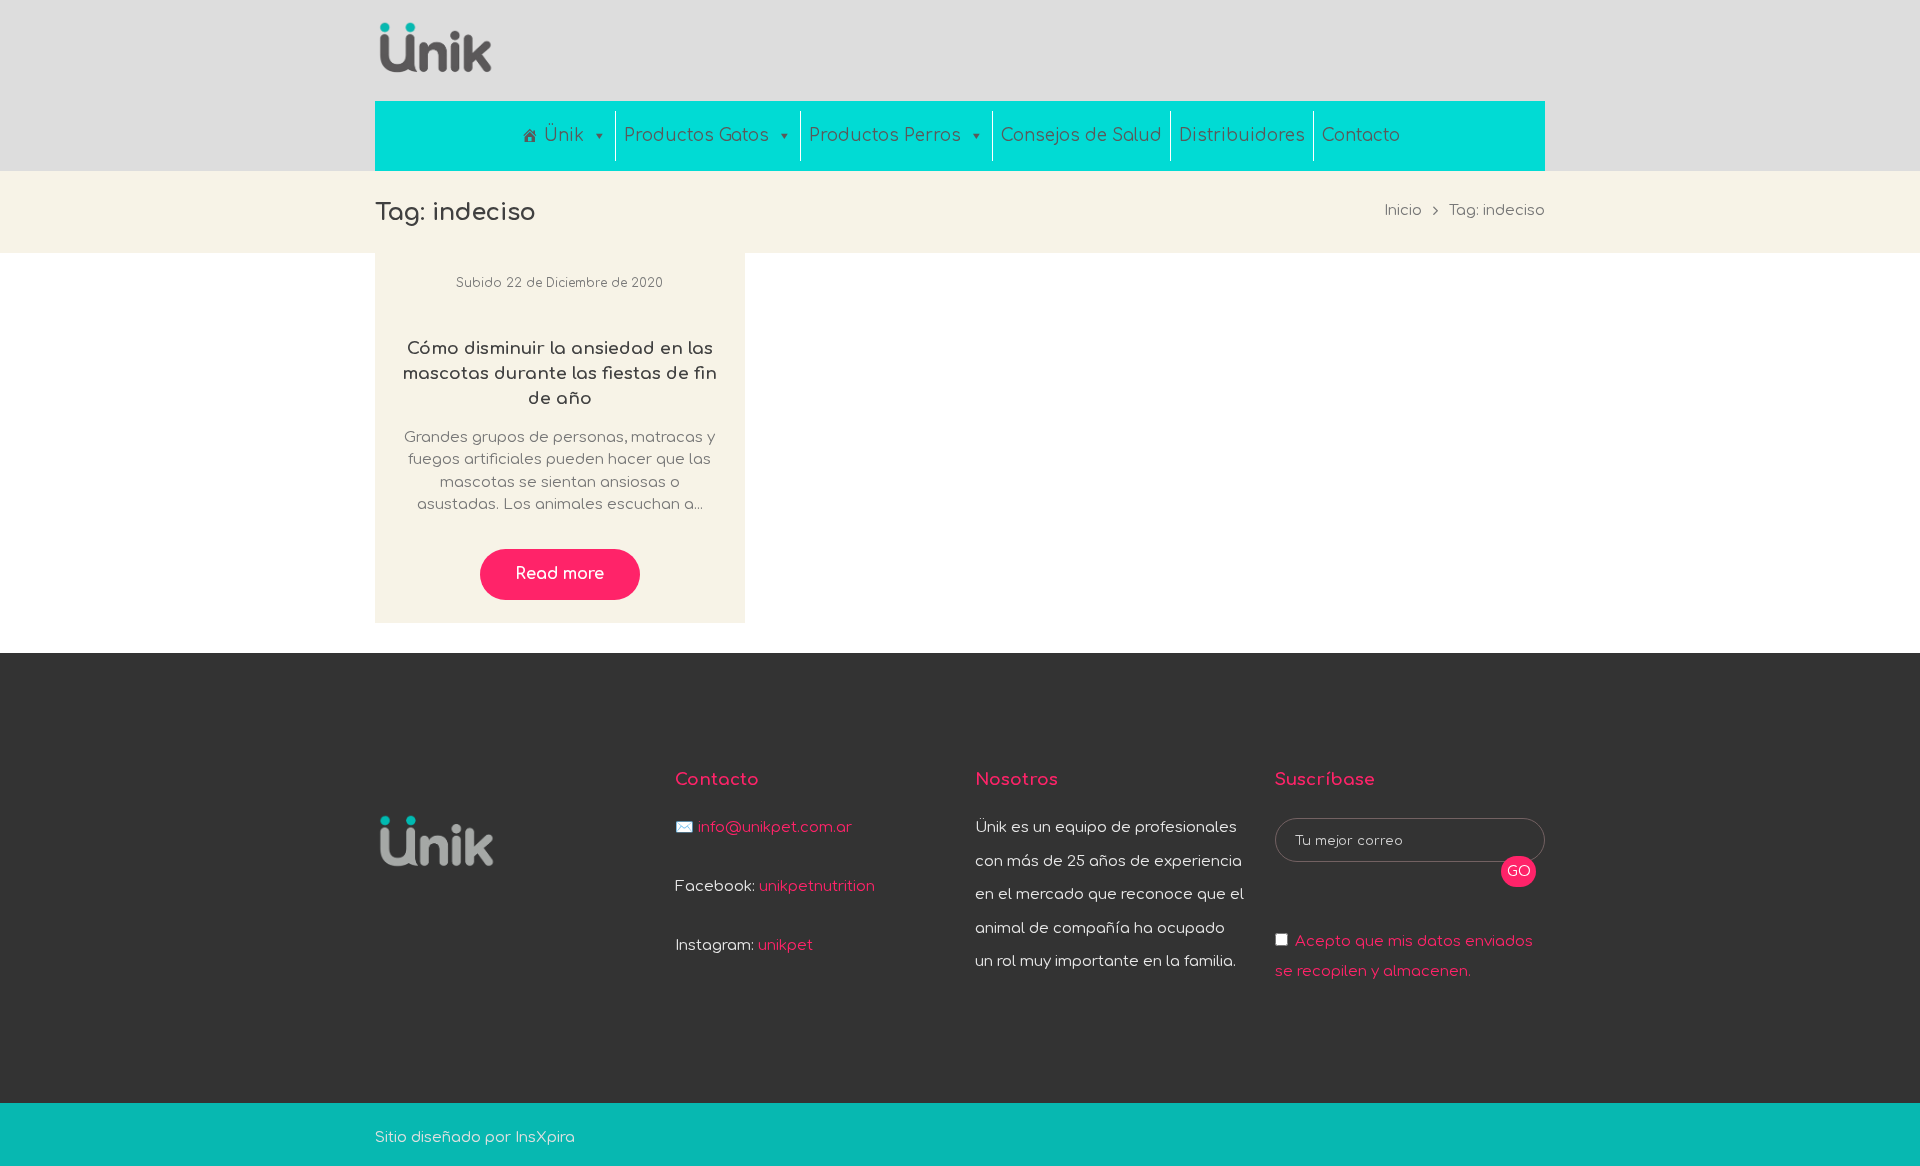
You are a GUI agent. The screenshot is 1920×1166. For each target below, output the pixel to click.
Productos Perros (885, 135)
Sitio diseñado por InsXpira (475, 1137)
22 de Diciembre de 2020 (584, 283)
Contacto (1361, 135)
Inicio (1403, 210)
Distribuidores (1242, 135)
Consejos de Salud (1081, 135)
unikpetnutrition (817, 886)
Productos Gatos (696, 135)
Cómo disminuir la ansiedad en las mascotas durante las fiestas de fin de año (559, 373)
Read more (559, 574)
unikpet (785, 945)
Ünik (564, 135)
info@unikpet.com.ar (775, 827)
